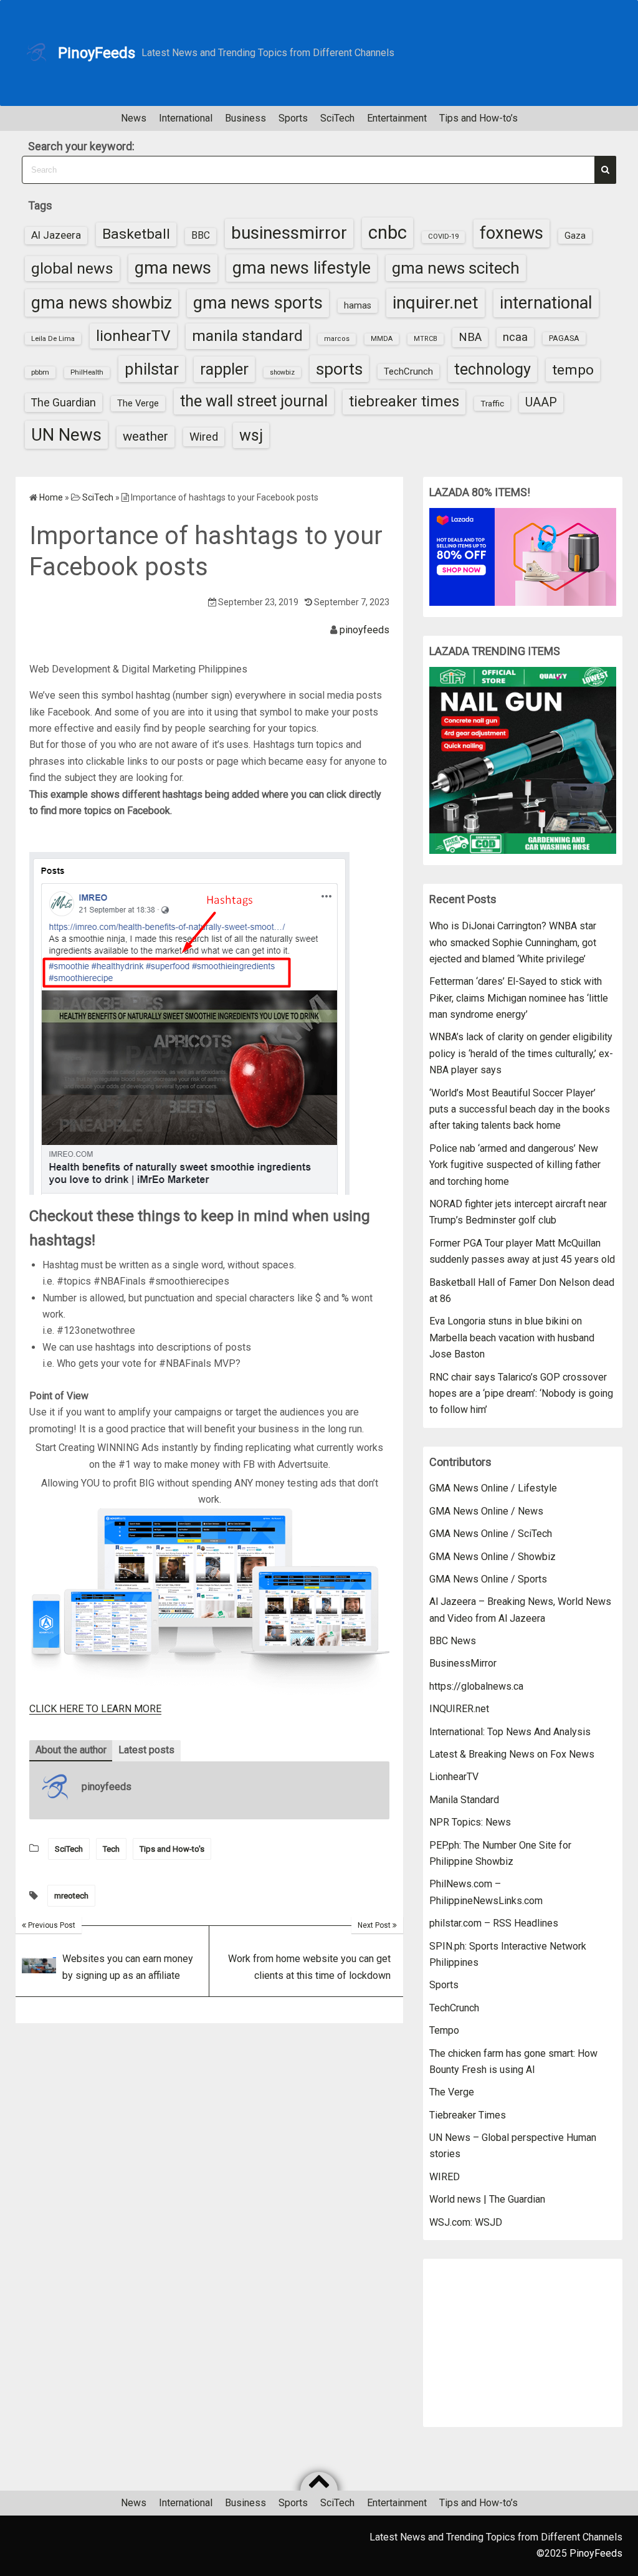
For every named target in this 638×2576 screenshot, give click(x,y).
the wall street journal (254, 401)
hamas (358, 305)
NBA (470, 337)
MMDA (382, 339)
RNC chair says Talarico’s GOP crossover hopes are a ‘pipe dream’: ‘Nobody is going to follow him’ (521, 1394)
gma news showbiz (102, 303)
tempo (573, 370)
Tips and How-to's (172, 1849)
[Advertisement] (523, 2343)
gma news (173, 268)
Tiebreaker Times (468, 2115)
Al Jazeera (56, 235)
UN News (66, 435)
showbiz (282, 372)
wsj (251, 435)
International (186, 118)
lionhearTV (133, 336)
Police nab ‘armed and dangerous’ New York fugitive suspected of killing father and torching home (515, 1165)
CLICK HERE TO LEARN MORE (95, 1709)
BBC (201, 236)
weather (145, 436)
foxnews (512, 233)
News (134, 118)
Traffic (492, 403)
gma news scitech (456, 268)
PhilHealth (87, 372)
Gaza (575, 236)
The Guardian (64, 402)
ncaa (515, 337)
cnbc (388, 232)
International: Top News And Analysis (510, 1732)
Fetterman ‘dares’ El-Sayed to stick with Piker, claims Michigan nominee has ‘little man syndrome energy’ (519, 998)
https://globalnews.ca (476, 1686)
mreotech (71, 1896)
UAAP (541, 402)
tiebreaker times (404, 401)
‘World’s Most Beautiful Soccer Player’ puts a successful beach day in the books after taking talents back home (520, 1109)
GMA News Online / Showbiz (493, 1557)
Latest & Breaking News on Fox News (512, 1754)
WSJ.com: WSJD (466, 2222)
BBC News (453, 1641)
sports (339, 369)
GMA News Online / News (486, 1511)
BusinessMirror (463, 1663)
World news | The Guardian (487, 2199)
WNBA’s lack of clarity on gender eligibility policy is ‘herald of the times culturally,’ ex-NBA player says (521, 1053)
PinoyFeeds (97, 53)
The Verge (138, 403)
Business (245, 118)
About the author (71, 1750)
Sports (293, 118)
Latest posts (146, 1750)
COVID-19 (443, 237)
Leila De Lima (53, 338)
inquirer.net (436, 303)
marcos (337, 339)
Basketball (136, 234)
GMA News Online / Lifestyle (493, 1488)
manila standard (247, 336)
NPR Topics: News (470, 1822)
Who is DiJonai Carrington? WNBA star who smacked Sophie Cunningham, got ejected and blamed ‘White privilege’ (513, 942)
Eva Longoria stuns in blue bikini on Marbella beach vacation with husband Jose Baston (512, 1338)
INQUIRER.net (459, 1709)
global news (72, 268)
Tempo (444, 2030)
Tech (111, 1849)
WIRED (445, 2177)
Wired (204, 437)
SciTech (337, 118)
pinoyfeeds (364, 630)
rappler (224, 369)
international (546, 303)
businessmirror (289, 233)
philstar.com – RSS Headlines (494, 1923)
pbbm (40, 372)
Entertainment (397, 118)
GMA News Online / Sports (488, 1579)
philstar (152, 369)
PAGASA (564, 338)
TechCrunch (408, 371)
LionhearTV (454, 1777)
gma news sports (258, 303)
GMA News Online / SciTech (491, 1534)
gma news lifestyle (302, 268)
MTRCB (426, 339)
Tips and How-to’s (478, 118)
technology (493, 369)
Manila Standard (464, 1800)
